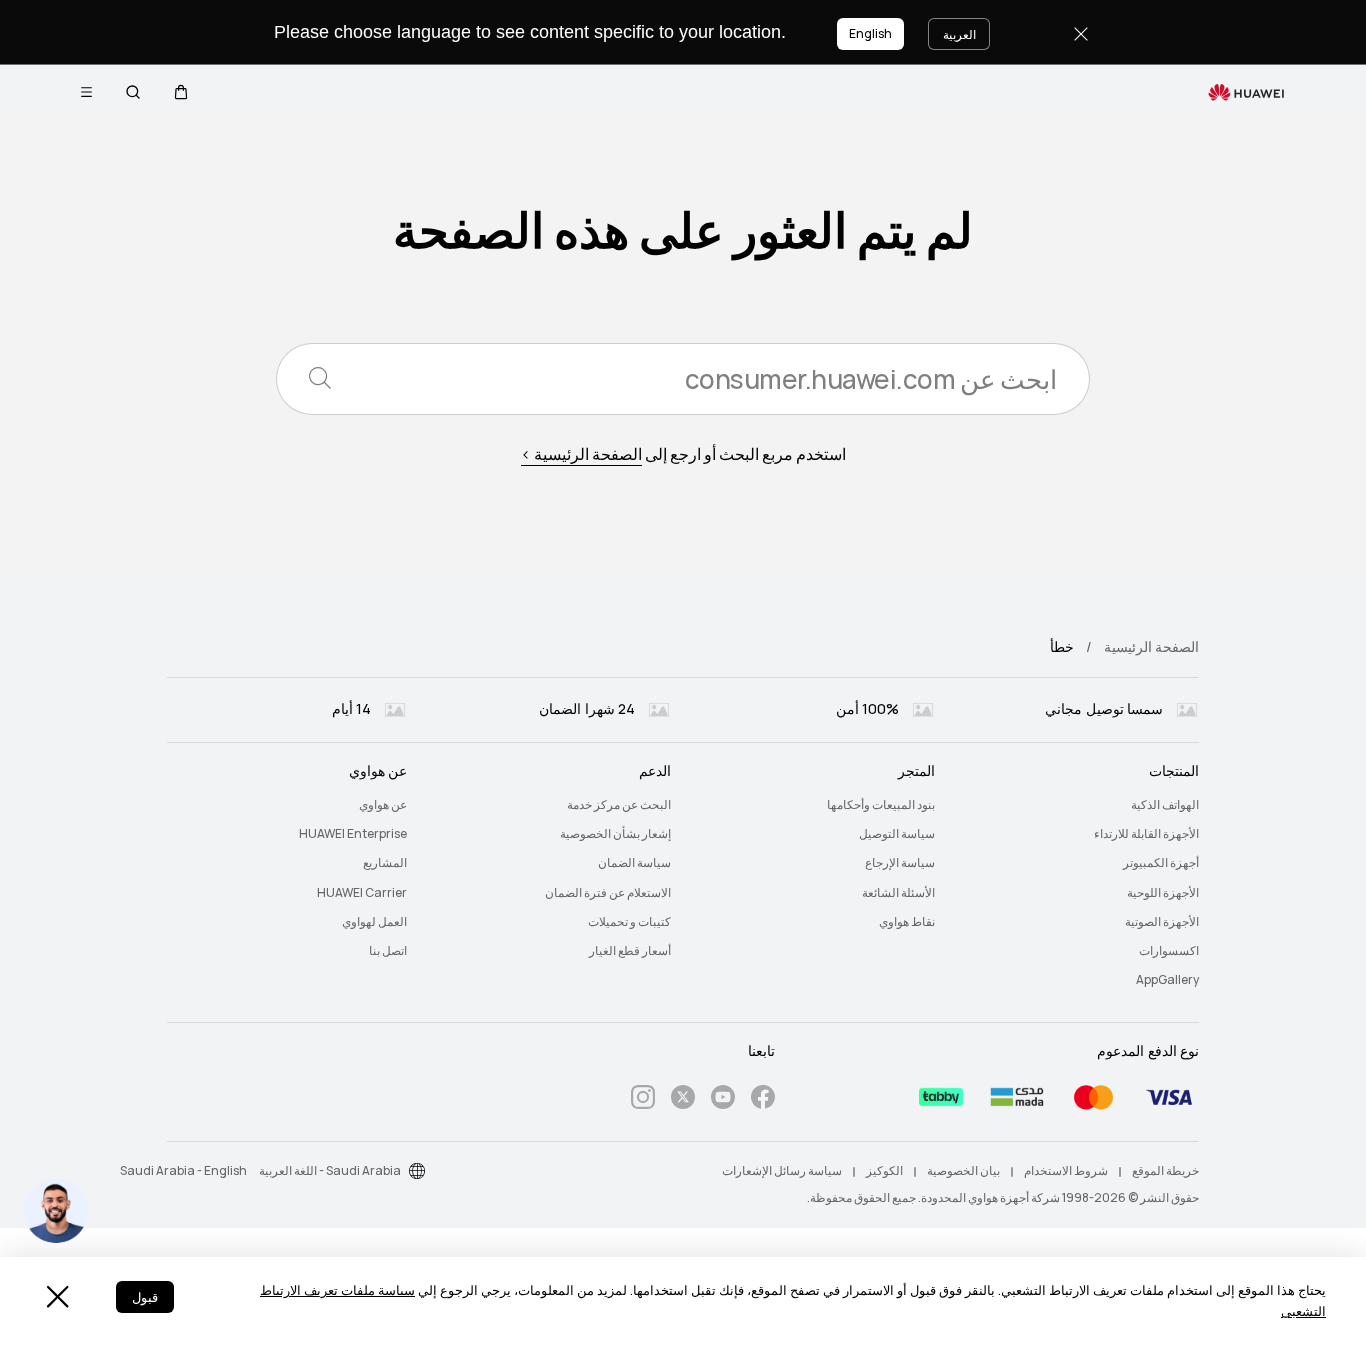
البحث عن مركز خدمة (619, 805)
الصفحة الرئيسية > (581, 454)
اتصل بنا (388, 951)
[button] (181, 92)
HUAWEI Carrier (362, 893)
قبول (145, 1297)
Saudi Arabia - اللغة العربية (330, 1171)
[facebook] (763, 1100)
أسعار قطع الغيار (630, 951)
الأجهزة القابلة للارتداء (1146, 834)
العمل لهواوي (374, 922)
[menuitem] (1079, 805)
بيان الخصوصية (963, 1171)
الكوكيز (884, 1171)
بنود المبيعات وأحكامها (881, 805)
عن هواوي (383, 805)
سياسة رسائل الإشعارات (782, 1171)
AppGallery (1167, 980)
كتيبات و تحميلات (629, 922)
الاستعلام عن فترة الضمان (608, 893)
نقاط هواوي (907, 922)
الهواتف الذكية (1165, 805)
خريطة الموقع (1165, 1171)
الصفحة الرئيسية (1151, 647)
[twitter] (683, 1100)
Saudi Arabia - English (183, 1171)
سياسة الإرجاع (900, 863)
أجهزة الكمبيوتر (1161, 863)
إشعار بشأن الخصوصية (615, 834)
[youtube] (723, 1100)
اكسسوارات (1169, 951)
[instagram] (643, 1100)
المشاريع (385, 863)
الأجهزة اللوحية (1163, 893)
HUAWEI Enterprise (353, 834)
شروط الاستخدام (1066, 1171)
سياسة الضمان (634, 863)
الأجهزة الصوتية (1162, 922)
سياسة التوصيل (897, 834)
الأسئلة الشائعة (898, 893)
